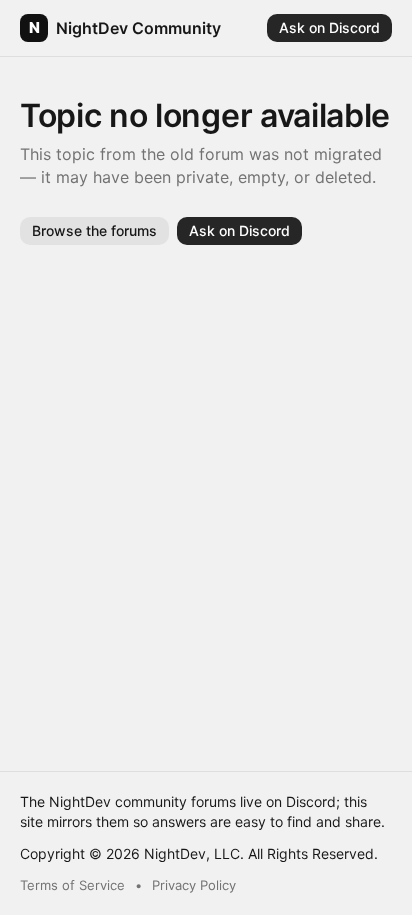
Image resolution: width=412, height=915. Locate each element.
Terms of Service (72, 885)
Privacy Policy (194, 885)
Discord (311, 801)
